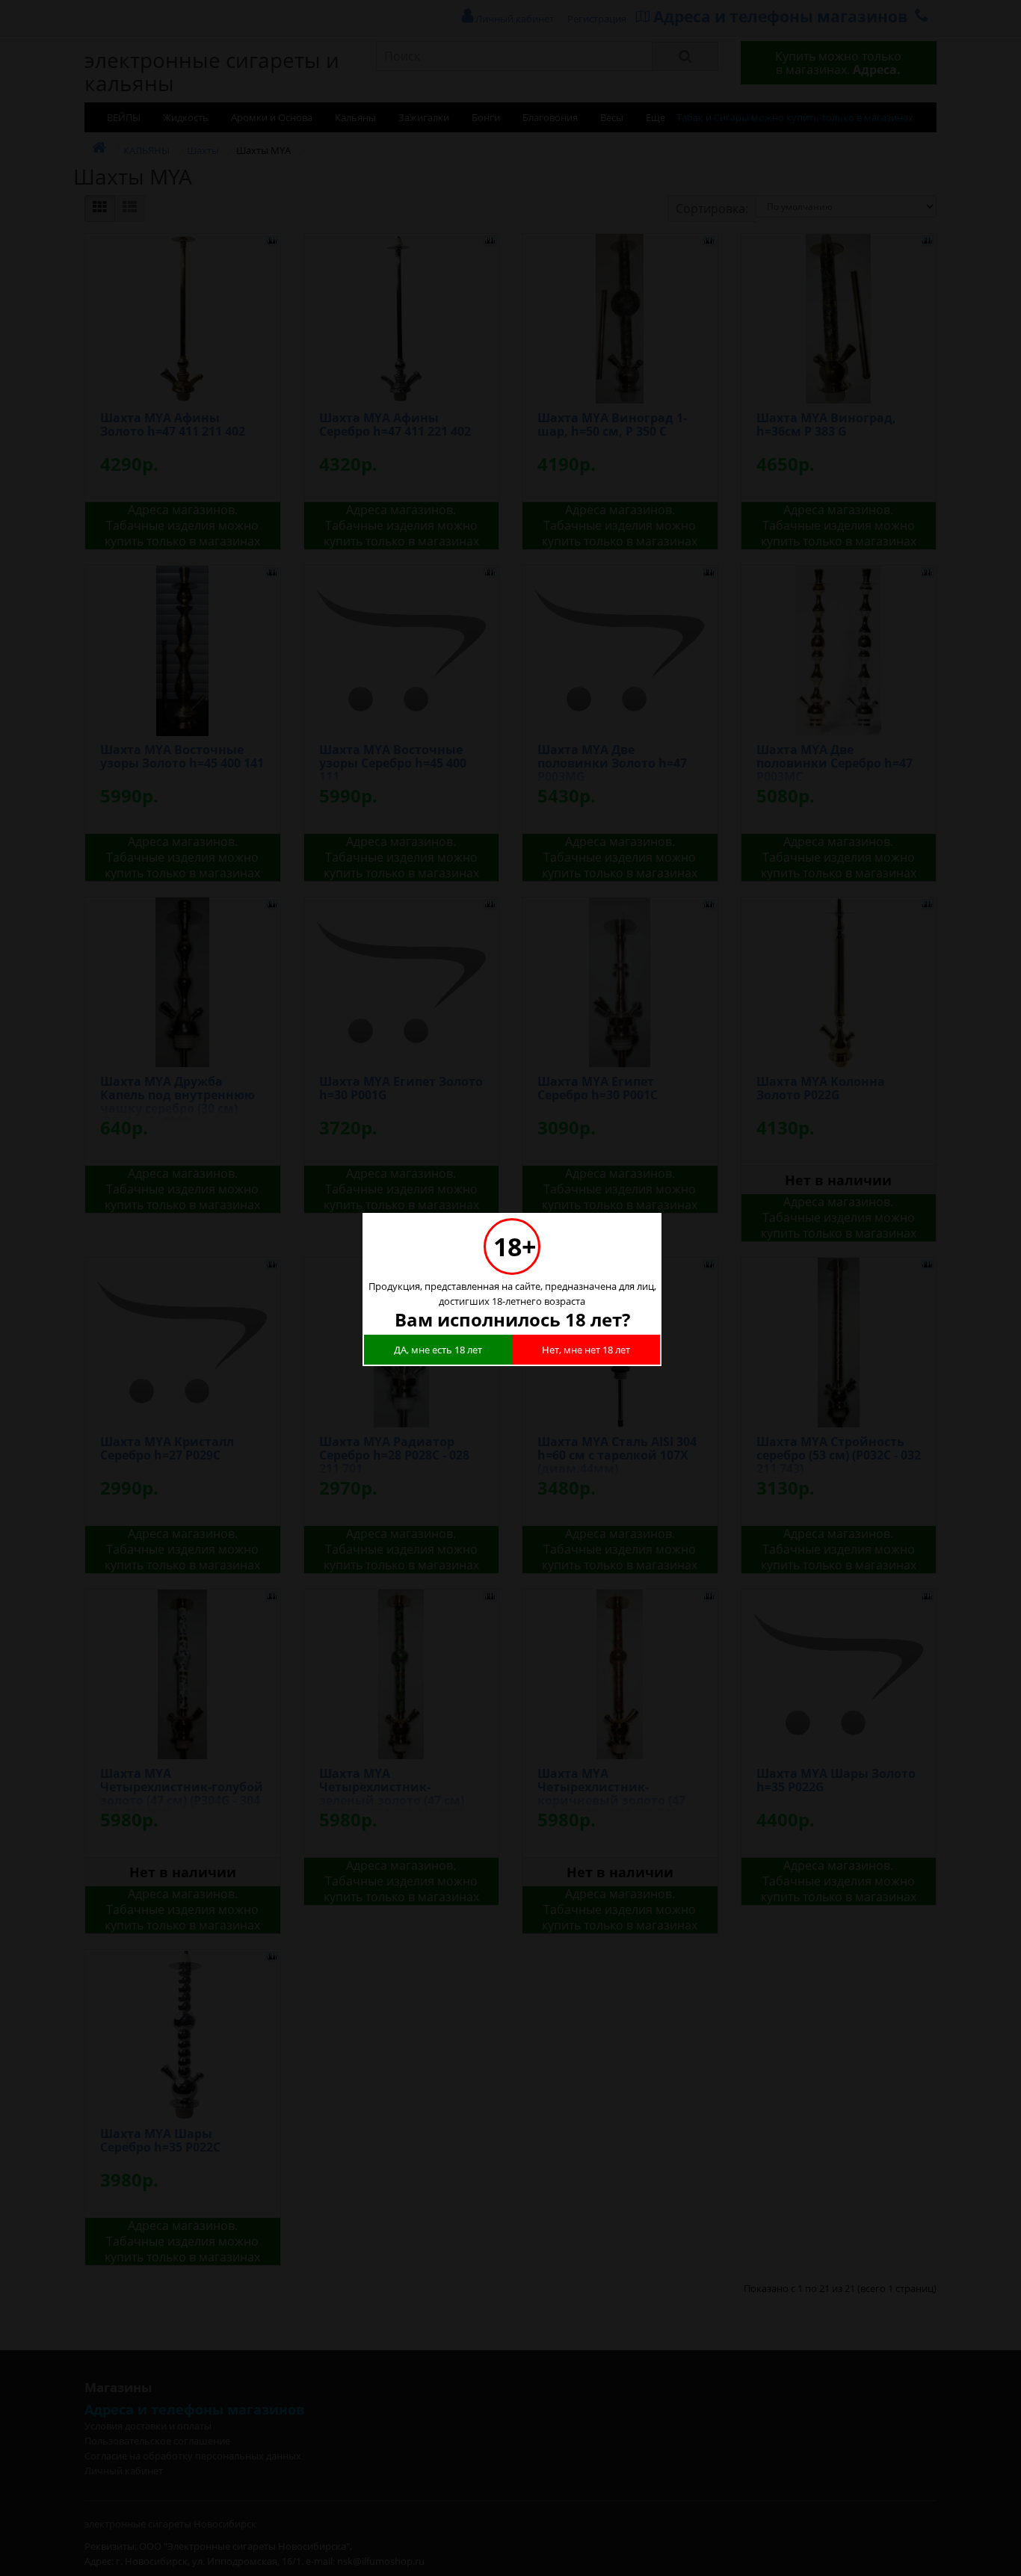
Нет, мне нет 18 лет (586, 1350)
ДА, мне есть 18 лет (438, 1350)
